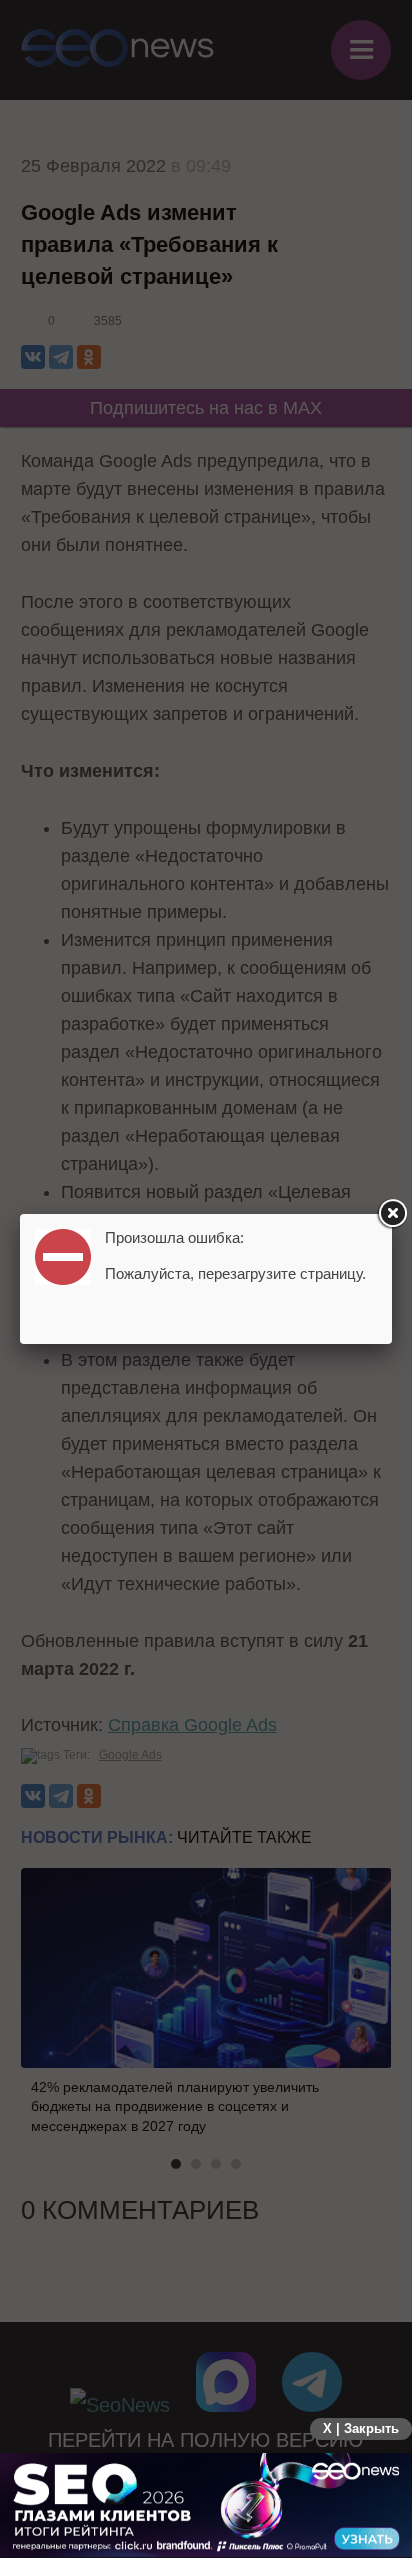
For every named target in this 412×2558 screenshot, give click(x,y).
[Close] (392, 1214)
